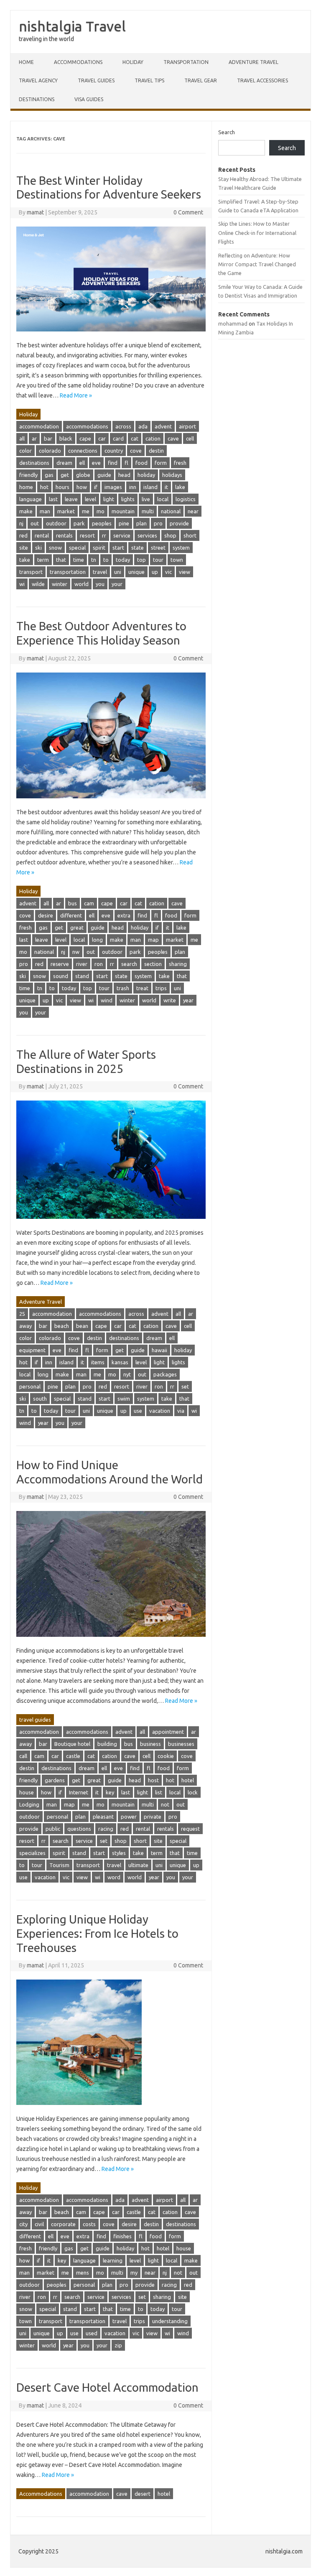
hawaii (159, 1350)
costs (89, 2224)
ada (143, 426)
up (155, 572)
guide (104, 475)
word (114, 1877)
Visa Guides (89, 99)
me (86, 511)
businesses (181, 1744)
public (53, 1829)
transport (31, 572)
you (100, 584)
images (113, 487)
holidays (172, 475)
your (117, 584)
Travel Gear (201, 80)
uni (118, 572)
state (138, 548)
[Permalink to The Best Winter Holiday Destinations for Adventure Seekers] (111, 335)
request (190, 1829)
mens (83, 2273)
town (177, 560)
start (118, 548)
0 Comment (188, 212)
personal (30, 1386)
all (22, 438)
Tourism (59, 1865)
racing (106, 1829)
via (181, 1411)
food (141, 463)
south (40, 1399)
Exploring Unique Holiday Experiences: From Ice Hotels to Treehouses (97, 1933)
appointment (168, 1732)
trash (123, 988)
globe (83, 475)
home (26, 487)
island (150, 487)
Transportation (186, 62)
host (153, 1780)
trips (161, 988)
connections (83, 451)
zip (118, 2345)
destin (156, 451)
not (165, 1804)
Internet (79, 1792)
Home (26, 62)
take (25, 560)
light (109, 499)
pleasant (103, 1817)
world (82, 584)
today (123, 560)
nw (76, 952)
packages (165, 1374)
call (23, 1756)
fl (126, 463)
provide (179, 523)
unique (136, 572)
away (25, 1326)
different (71, 915)
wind (107, 1000)
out (35, 523)
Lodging (29, 1804)
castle (73, 1756)
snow (55, 548)
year (188, 1000)
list (159, 1792)
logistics (186, 499)
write (170, 1000)
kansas (120, 1362)
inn (133, 487)
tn (94, 560)
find (113, 463)
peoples (102, 523)
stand (82, 976)
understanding (170, 2321)
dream (64, 463)
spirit (99, 548)
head (124, 475)
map (153, 940)
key (110, 1792)
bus (73, 903)
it (166, 487)
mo (101, 511)
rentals (64, 535)
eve (96, 463)
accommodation (39, 426)
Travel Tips (149, 80)
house (27, 1792)
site (24, 548)
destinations (34, 463)
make (26, 511)
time (79, 560)
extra (124, 915)
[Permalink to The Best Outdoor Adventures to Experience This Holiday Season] (111, 802)
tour (158, 560)
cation (153, 438)
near (193, 511)
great (77, 927)
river (82, 964)
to (106, 560)
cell (190, 438)
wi (22, 584)
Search (227, 132)
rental (42, 535)
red (23, 535)
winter (60, 584)
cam (89, 903)
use (138, 1411)
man (45, 511)
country (114, 451)
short (190, 535)
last (53, 499)
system (181, 548)
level (90, 499)
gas (49, 475)
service (122, 535)
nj (21, 523)
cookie (166, 1756)
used (92, 2333)
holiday (146, 475)
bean (82, 1326)
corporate (63, 2224)
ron (99, 964)
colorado (50, 451)
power (129, 1817)
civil (39, 2224)
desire (46, 915)
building (107, 1744)
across (123, 426)
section (153, 964)
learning (113, 2260)
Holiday (133, 62)
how (82, 487)
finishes (122, 2236)
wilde (38, 584)
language (31, 499)
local (163, 499)
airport (187, 426)
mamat (35, 212)
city (23, 2224)
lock (193, 1792)
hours (62, 487)
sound (61, 976)
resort (87, 535)
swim (124, 1399)
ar (34, 438)
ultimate (138, 1865)
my (134, 2273)
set (185, 1386)
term (43, 560)
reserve (60, 964)
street (158, 548)
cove (136, 451)
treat (142, 988)
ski (38, 548)
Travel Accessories (262, 80)
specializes (32, 1853)
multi (148, 511)
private (153, 1817)
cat (135, 438)
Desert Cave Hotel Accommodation (107, 2387)
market (66, 511)
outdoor (56, 523)
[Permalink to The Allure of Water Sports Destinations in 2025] (111, 1223)
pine (124, 523)
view (185, 572)
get (65, 475)
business (150, 1744)
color (25, 451)
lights (128, 499)
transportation (68, 572)
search (129, 964)
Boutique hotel (72, 1744)
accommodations (87, 426)
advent (163, 426)
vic (168, 572)
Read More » (76, 395)
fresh (180, 463)
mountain (123, 511)
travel (100, 572)
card (118, 438)
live (146, 499)
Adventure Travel (253, 62)
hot (44, 487)
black (66, 438)
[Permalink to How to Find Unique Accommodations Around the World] (111, 1641)
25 (22, 1314)
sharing (178, 964)
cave (173, 438)
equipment (32, 1350)
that (61, 560)
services (147, 535)
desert (143, 2494)
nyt (127, 1374)
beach (62, 1326)
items (98, 1362)
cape (85, 438)
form (161, 463)
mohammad (233, 324)
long (97, 940)
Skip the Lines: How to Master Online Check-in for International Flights (257, 233)
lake (180, 487)
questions (79, 1829)
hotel (188, 1780)
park (79, 523)
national (171, 511)
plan (141, 523)
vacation (160, 1411)
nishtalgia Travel (72, 26)
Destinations (37, 99)
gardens (55, 1780)
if (96, 487)
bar (48, 438)
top (141, 560)
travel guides (96, 80)
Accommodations (78, 62)
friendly (28, 475)
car (102, 438)
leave (71, 499)
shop (170, 535)
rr (104, 535)
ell (82, 463)
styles (119, 1853)
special (77, 548)
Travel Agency (38, 80)
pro (158, 523)
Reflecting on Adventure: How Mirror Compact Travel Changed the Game (257, 264)
